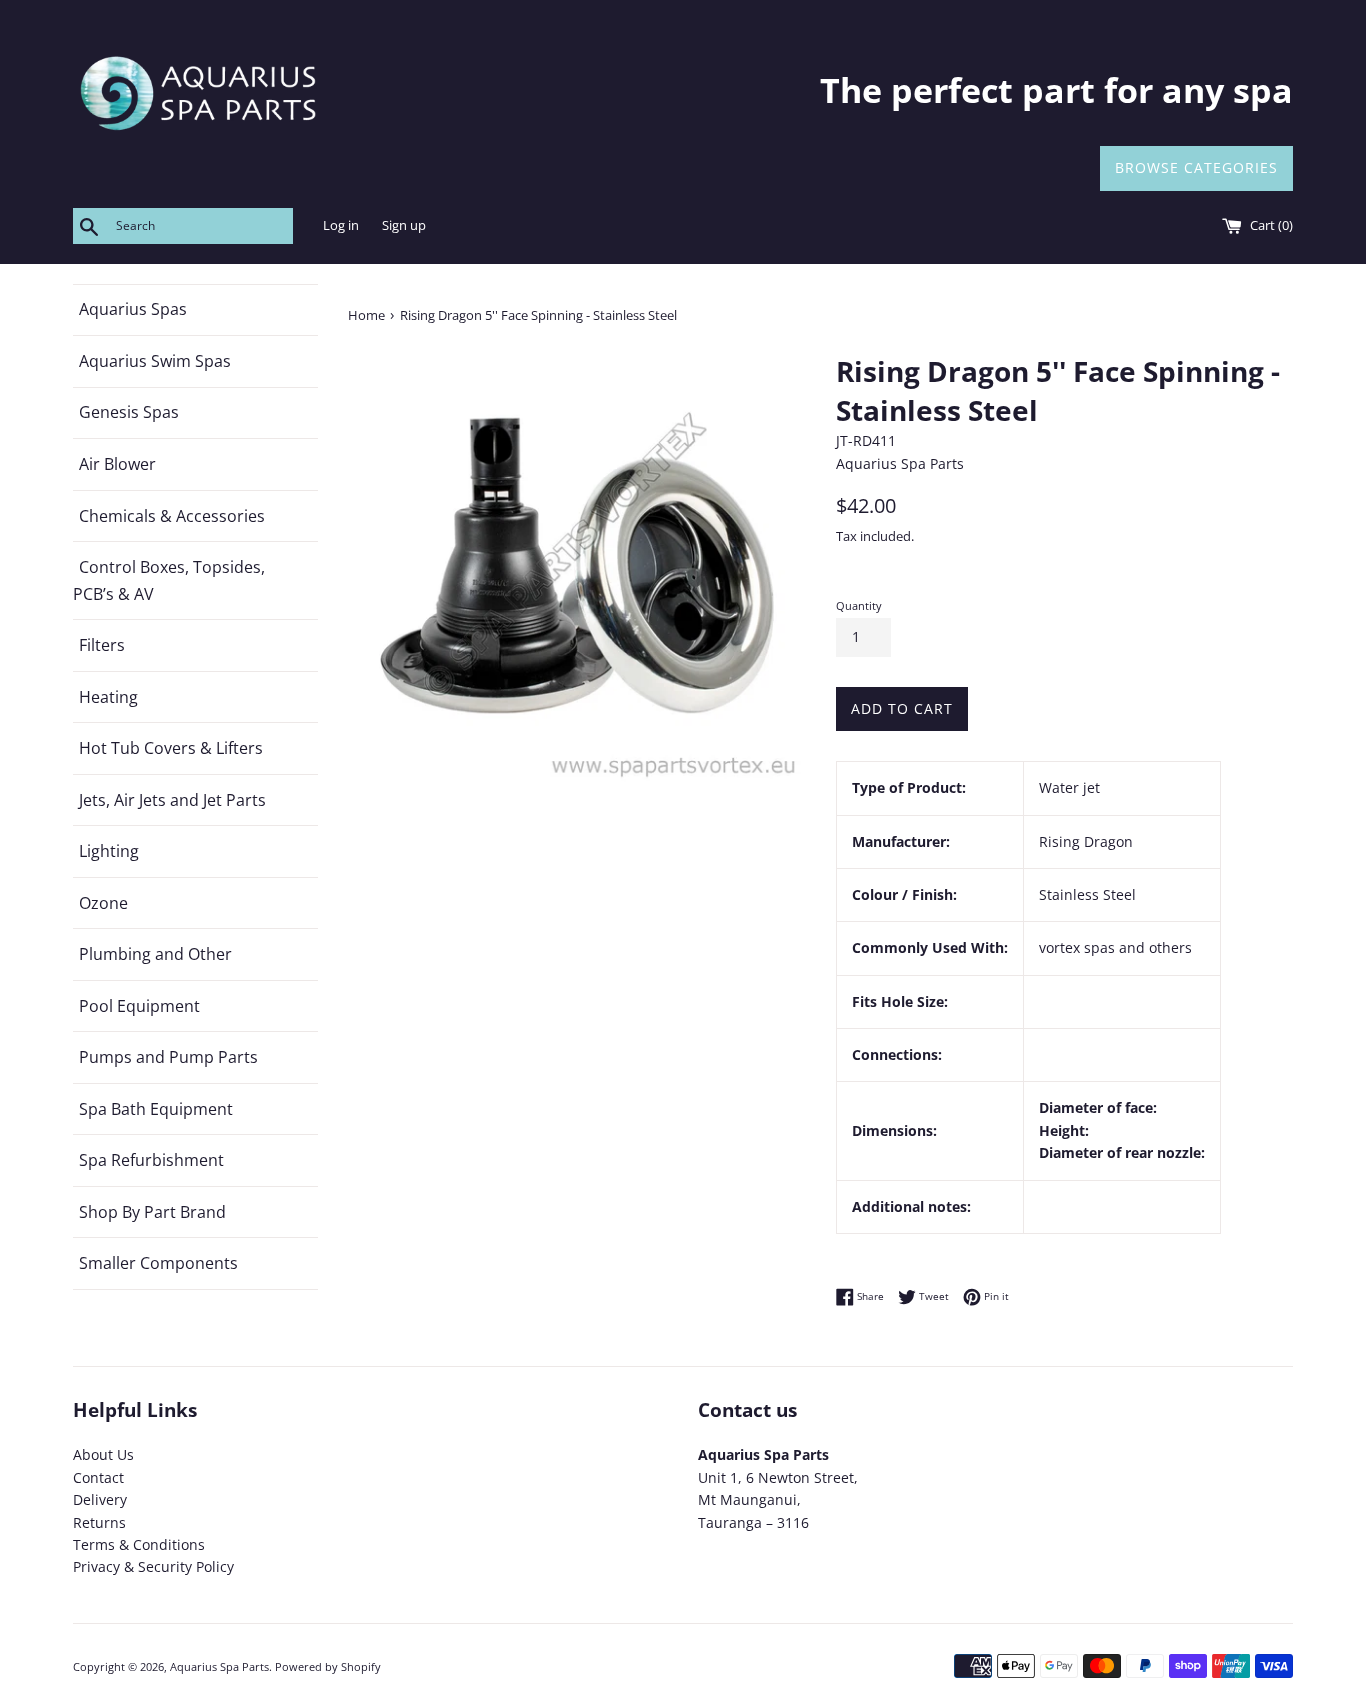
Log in (341, 225)
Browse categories (1196, 167)
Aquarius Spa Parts (219, 1666)
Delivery (100, 1499)
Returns (99, 1522)
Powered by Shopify (328, 1666)
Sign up (404, 225)
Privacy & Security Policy (153, 1566)
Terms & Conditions (139, 1544)
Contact (98, 1477)
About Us (103, 1454)
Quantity (859, 605)
